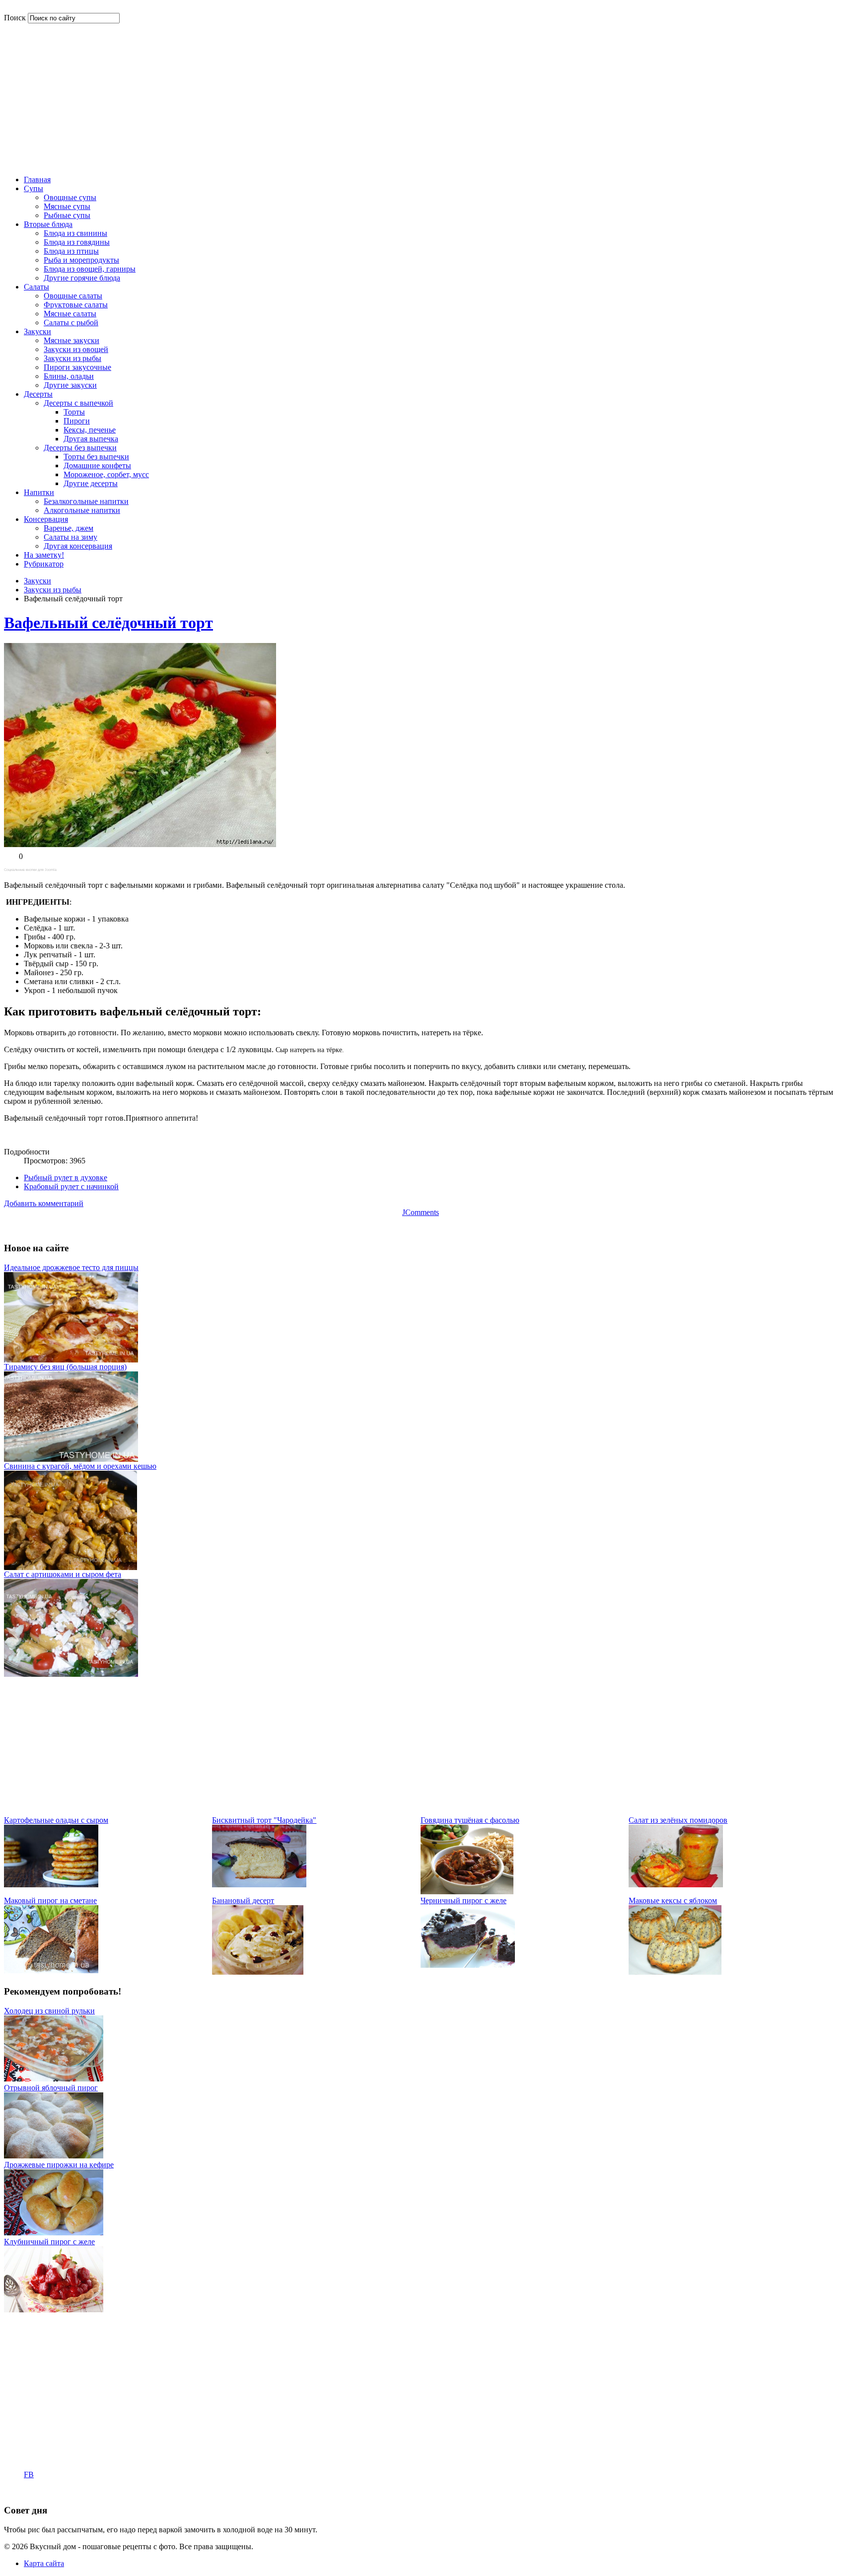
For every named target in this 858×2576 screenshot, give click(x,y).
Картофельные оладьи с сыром (56, 1820)
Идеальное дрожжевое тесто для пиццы (71, 1267)
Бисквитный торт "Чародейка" (264, 1820)
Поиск (15, 18)
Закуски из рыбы (53, 590)
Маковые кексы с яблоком (673, 1900)
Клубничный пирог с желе (49, 2242)
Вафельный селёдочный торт (108, 623)
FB (29, 2474)
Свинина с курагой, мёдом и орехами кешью (80, 1466)
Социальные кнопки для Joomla (30, 870)
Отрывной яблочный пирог (51, 2088)
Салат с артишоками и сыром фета (63, 1574)
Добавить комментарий (44, 1203)
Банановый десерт (243, 1900)
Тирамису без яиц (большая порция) (65, 1367)
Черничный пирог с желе (464, 1900)
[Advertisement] (421, 98)
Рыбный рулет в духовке (66, 1178)
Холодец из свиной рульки (49, 2011)
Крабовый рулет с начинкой (71, 1186)
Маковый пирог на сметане (50, 1900)
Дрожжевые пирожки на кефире (59, 2165)
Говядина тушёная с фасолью (470, 1820)
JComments (421, 1212)
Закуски (37, 581)
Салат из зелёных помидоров (678, 1820)
